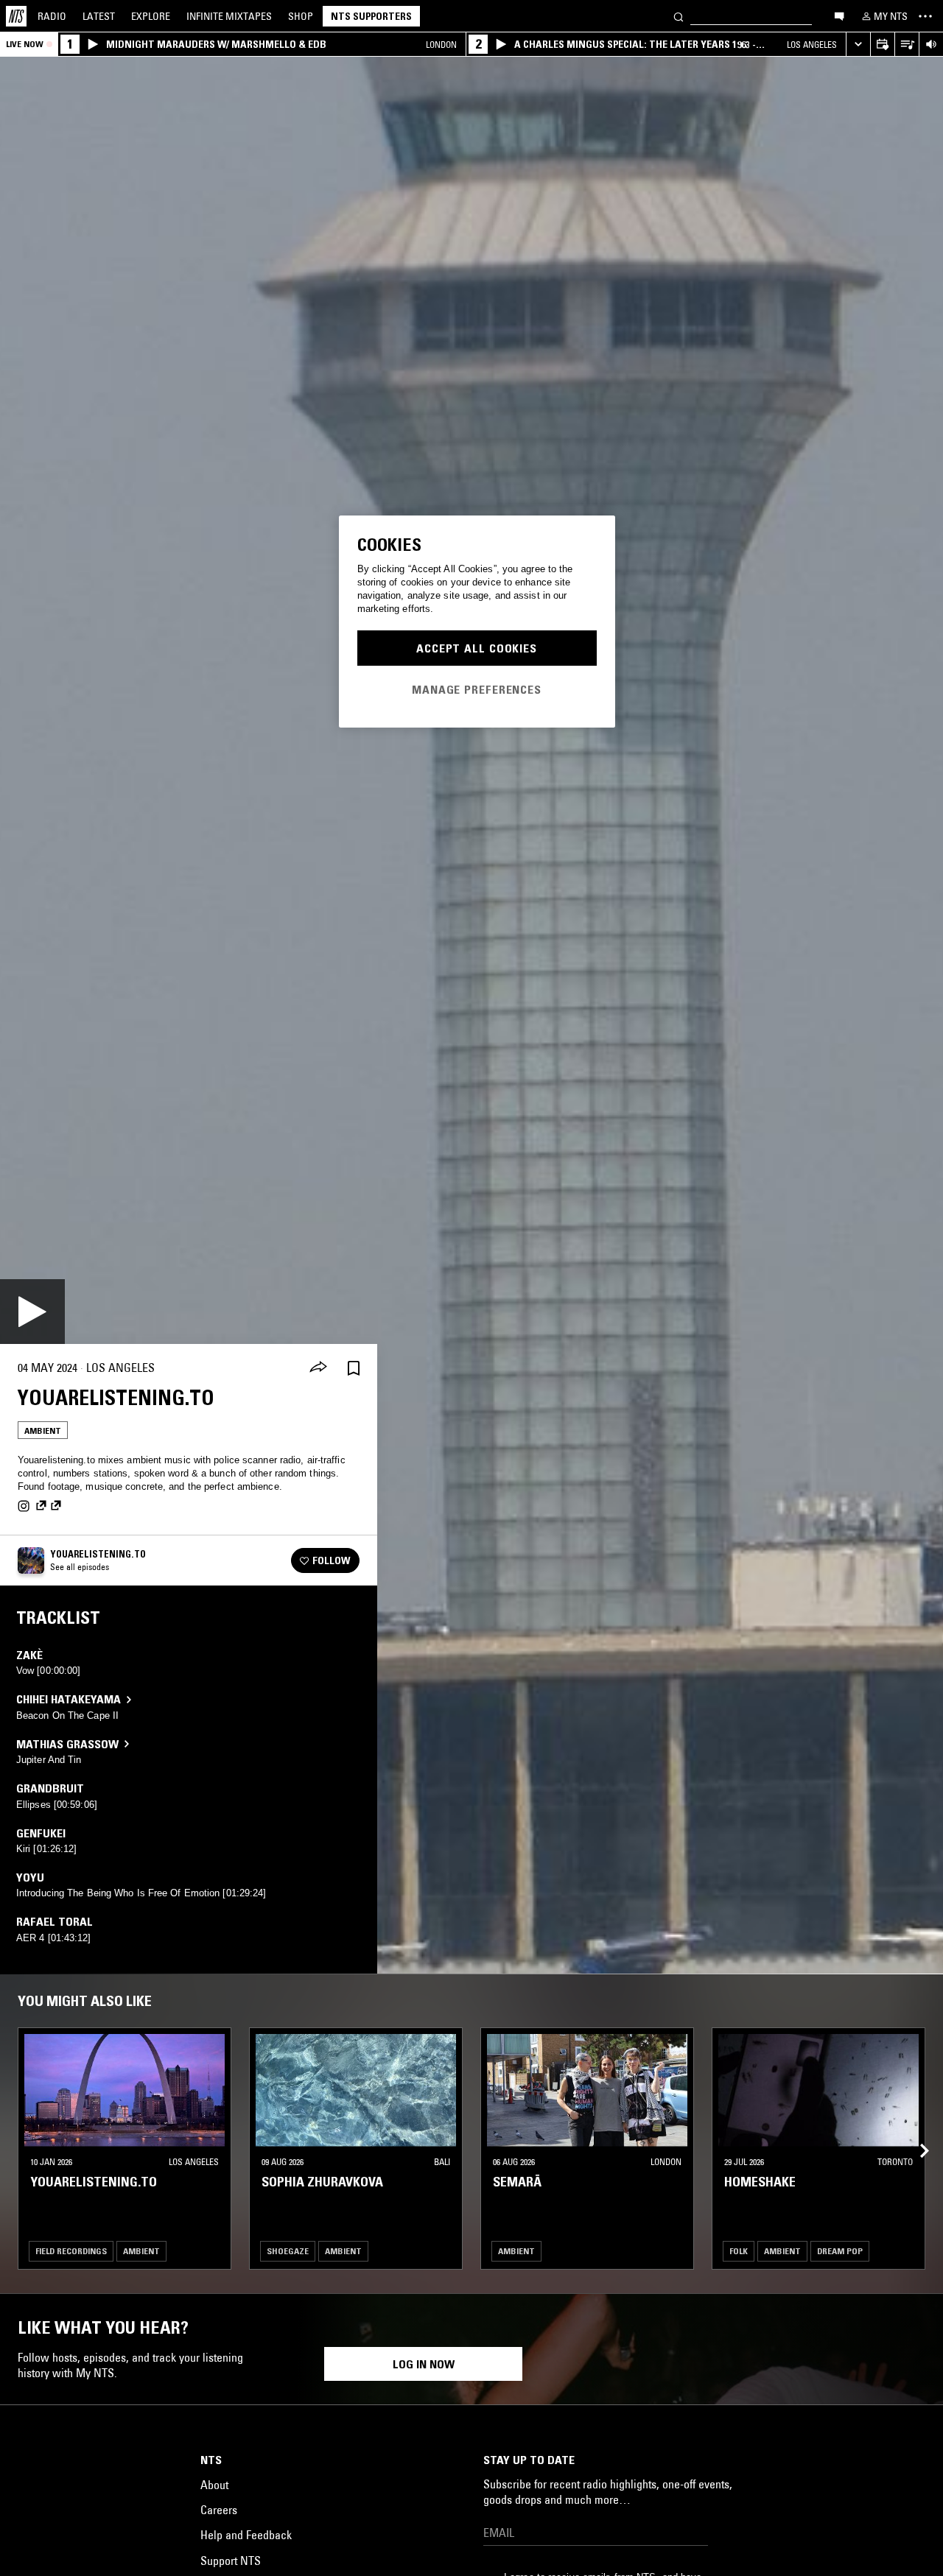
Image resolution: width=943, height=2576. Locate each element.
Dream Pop (840, 2251)
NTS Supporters (371, 16)
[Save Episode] (354, 1368)
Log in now (424, 2364)
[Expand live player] (858, 45)
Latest (99, 16)
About (214, 2485)
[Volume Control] (931, 45)
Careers (219, 2510)
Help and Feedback (246, 2535)
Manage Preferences (477, 689)
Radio (52, 16)
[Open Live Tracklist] (907, 45)
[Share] (318, 1368)
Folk (739, 2251)
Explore (151, 16)
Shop (301, 16)
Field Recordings (71, 2251)
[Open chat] (839, 15)
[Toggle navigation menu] (925, 16)
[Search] (679, 16)
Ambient (43, 1430)
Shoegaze (288, 2251)
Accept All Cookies (477, 648)
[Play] (32, 1312)
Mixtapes (229, 16)
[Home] (16, 16)
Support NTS (231, 2561)
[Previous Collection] (915, 2134)
